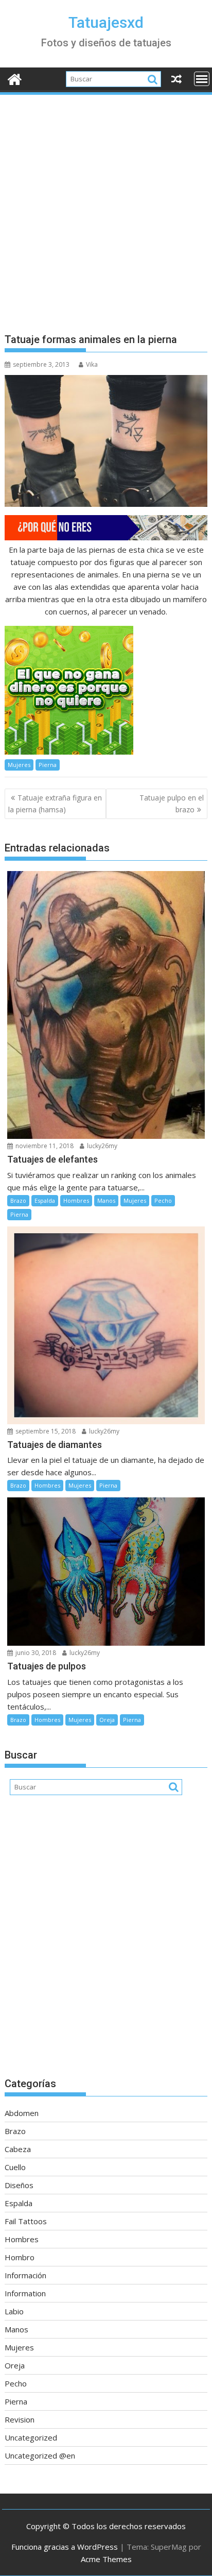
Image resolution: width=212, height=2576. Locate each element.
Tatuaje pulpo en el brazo (172, 803)
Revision (20, 2419)
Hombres (76, 1200)
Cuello (15, 2167)
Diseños (19, 2185)
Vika (92, 364)
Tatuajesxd (106, 22)
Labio (14, 2311)
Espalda (45, 1200)
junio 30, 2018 (35, 1653)
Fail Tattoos (26, 2221)
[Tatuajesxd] (15, 78)
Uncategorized (31, 2437)
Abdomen (22, 2113)
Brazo (18, 1200)
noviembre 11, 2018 (44, 1146)
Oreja (107, 1720)
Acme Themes (106, 2559)
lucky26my (101, 1146)
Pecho (163, 1200)
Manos (106, 1200)
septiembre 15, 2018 (45, 1431)
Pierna (48, 765)
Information (25, 2293)
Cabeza (18, 2149)
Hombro (20, 2257)
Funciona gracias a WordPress (65, 2547)
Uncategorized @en (40, 2455)
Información (25, 2275)
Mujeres (19, 765)
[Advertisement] (106, 208)
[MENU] (202, 79)
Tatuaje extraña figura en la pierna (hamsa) (55, 803)
